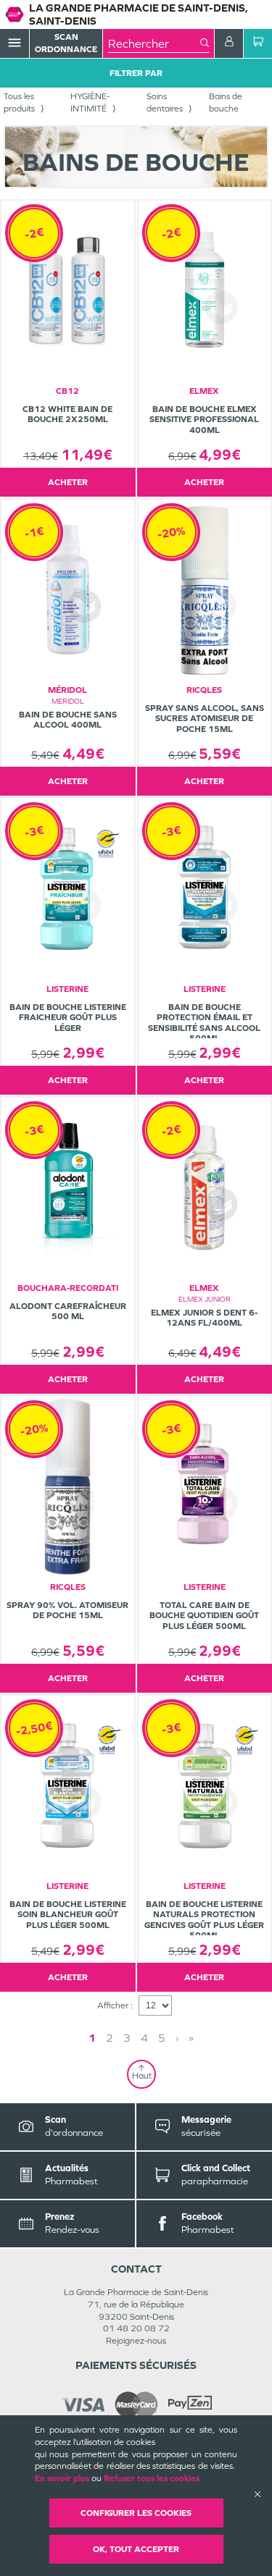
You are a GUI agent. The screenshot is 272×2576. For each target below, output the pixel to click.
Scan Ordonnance (66, 43)
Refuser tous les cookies (152, 2478)
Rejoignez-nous (136, 2341)
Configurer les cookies (136, 2513)
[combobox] (154, 43)
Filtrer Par (136, 73)
